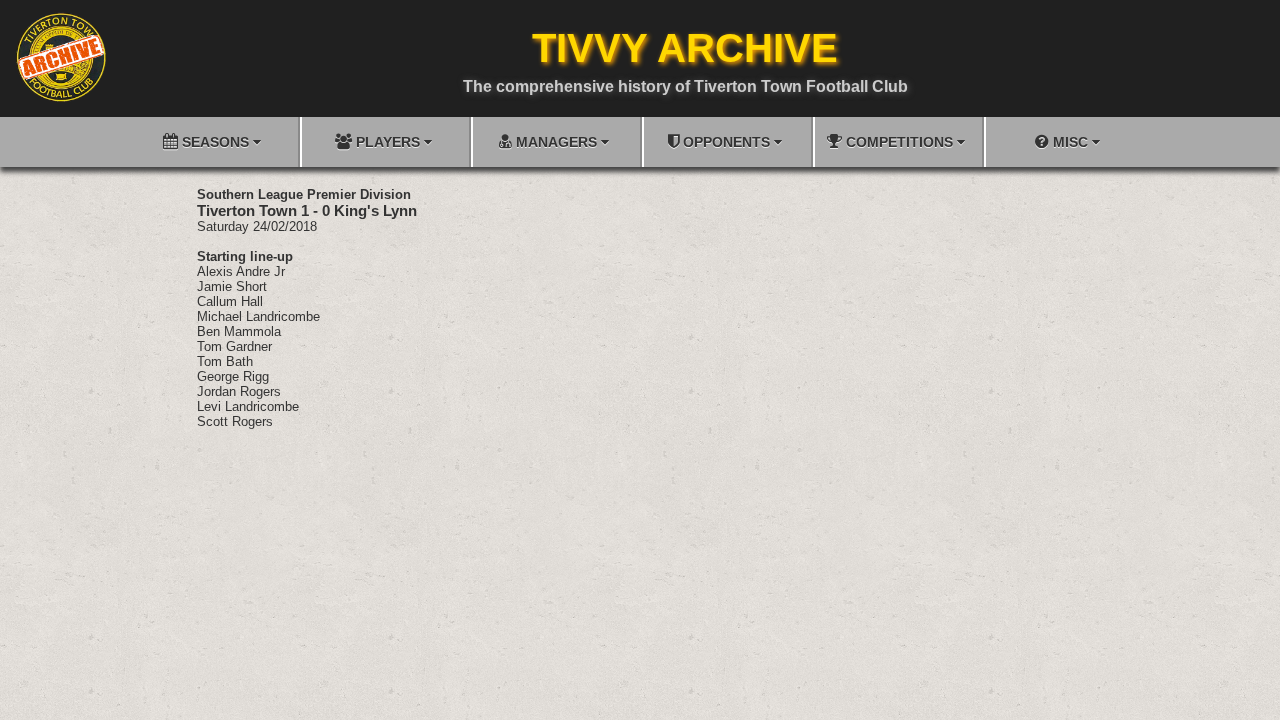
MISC (1070, 142)
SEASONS (215, 142)
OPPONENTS (726, 142)
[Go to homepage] (61, 57)
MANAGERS (556, 142)
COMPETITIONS (899, 142)
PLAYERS (388, 142)
